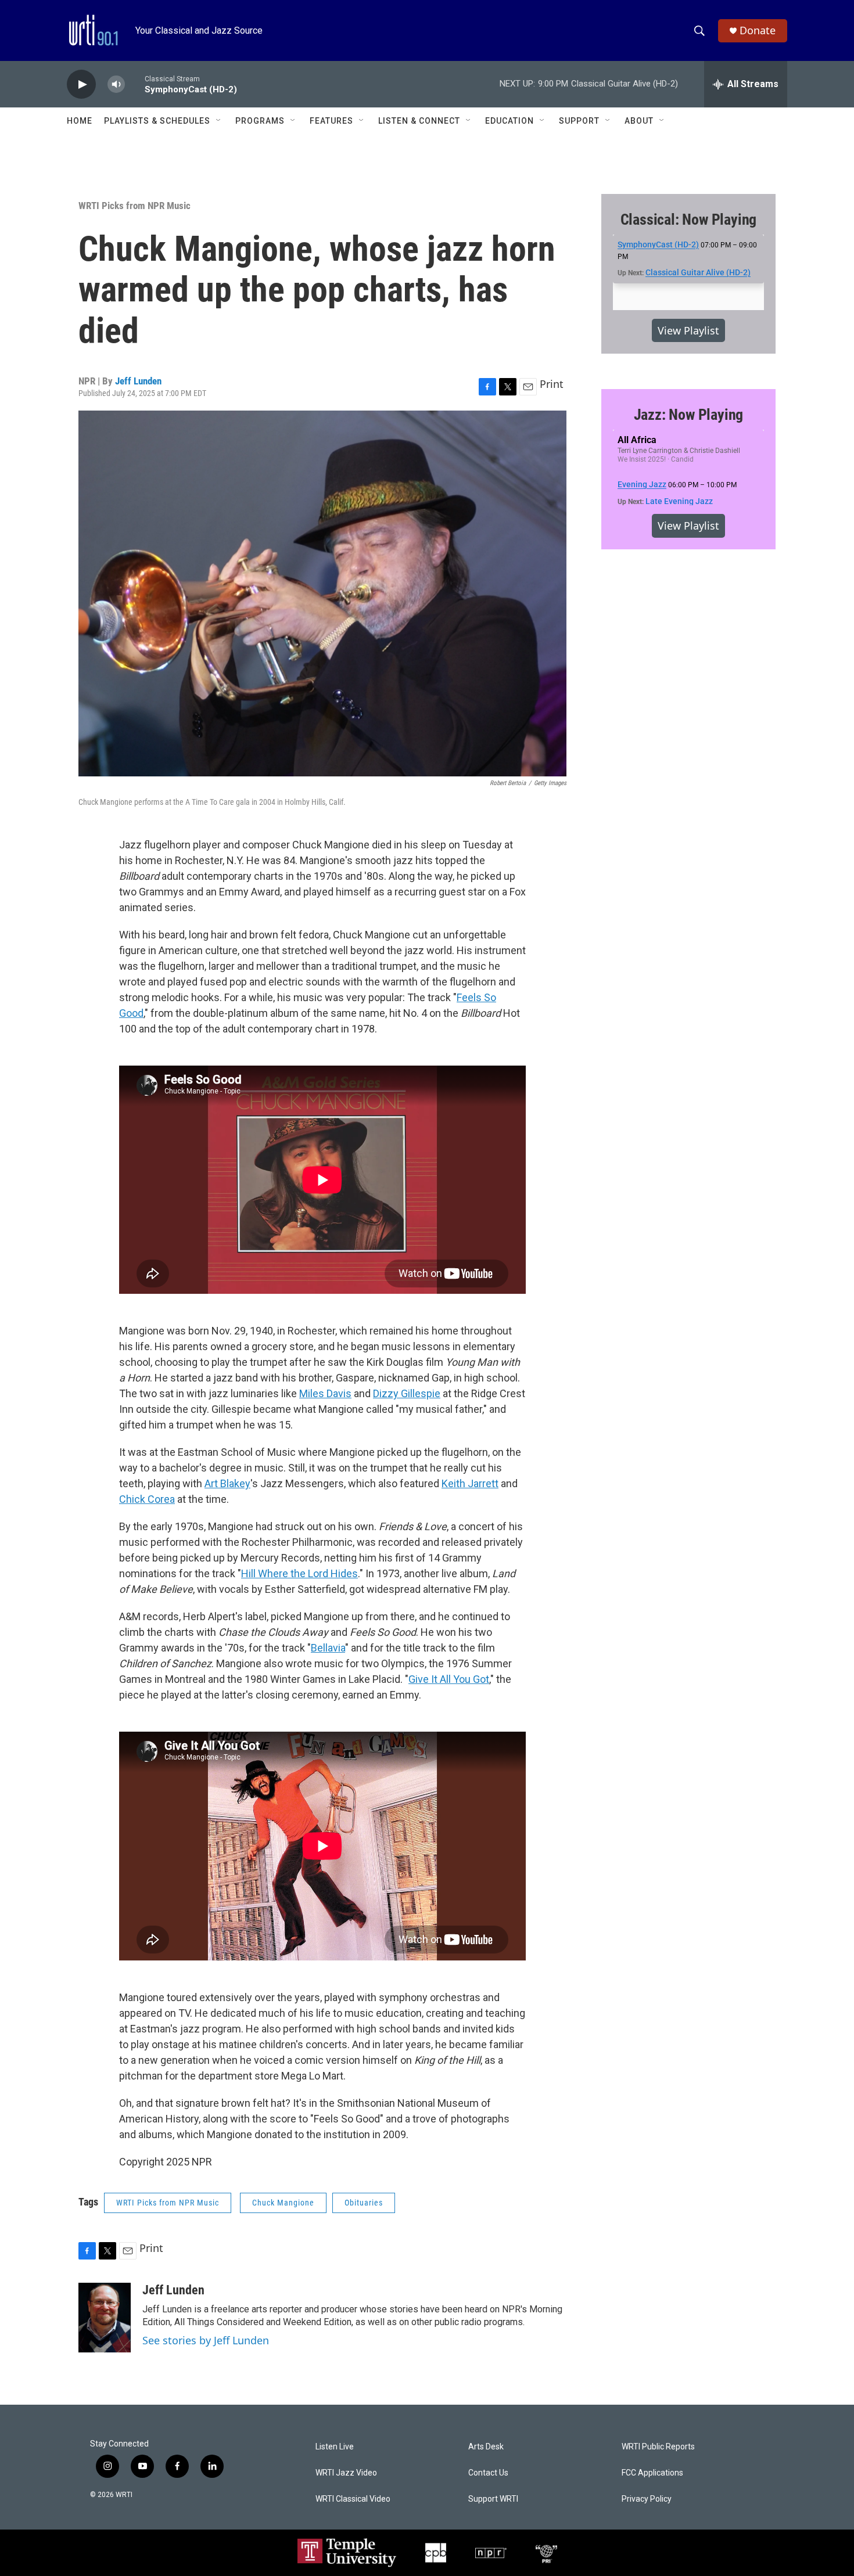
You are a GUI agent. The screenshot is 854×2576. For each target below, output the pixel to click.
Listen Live (335, 2447)
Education (509, 121)
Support (579, 121)
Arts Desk (486, 2447)
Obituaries (364, 2203)
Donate (758, 30)
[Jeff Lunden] (105, 2318)
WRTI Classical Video (353, 2499)
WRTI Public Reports (658, 2447)
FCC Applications (652, 2473)
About (639, 121)
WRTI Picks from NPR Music (134, 206)
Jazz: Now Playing (689, 415)
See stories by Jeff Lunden (206, 2340)
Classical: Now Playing (689, 220)
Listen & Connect (419, 121)
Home (80, 121)
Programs (260, 121)
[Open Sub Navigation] (219, 121)
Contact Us (488, 2473)
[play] (81, 84)
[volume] (116, 84)
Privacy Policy (647, 2499)
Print (552, 384)
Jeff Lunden (138, 381)
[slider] (135, 84)
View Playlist (688, 330)
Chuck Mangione (283, 2203)
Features (331, 121)
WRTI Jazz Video (346, 2473)
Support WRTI (493, 2499)
